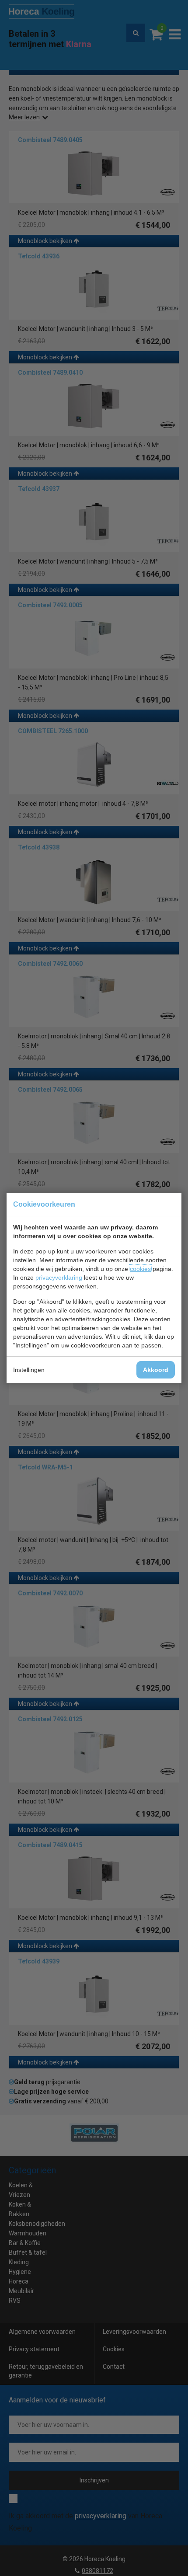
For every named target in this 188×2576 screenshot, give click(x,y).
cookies (140, 1269)
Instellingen (29, 1370)
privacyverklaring (59, 1278)
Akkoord (156, 1370)
